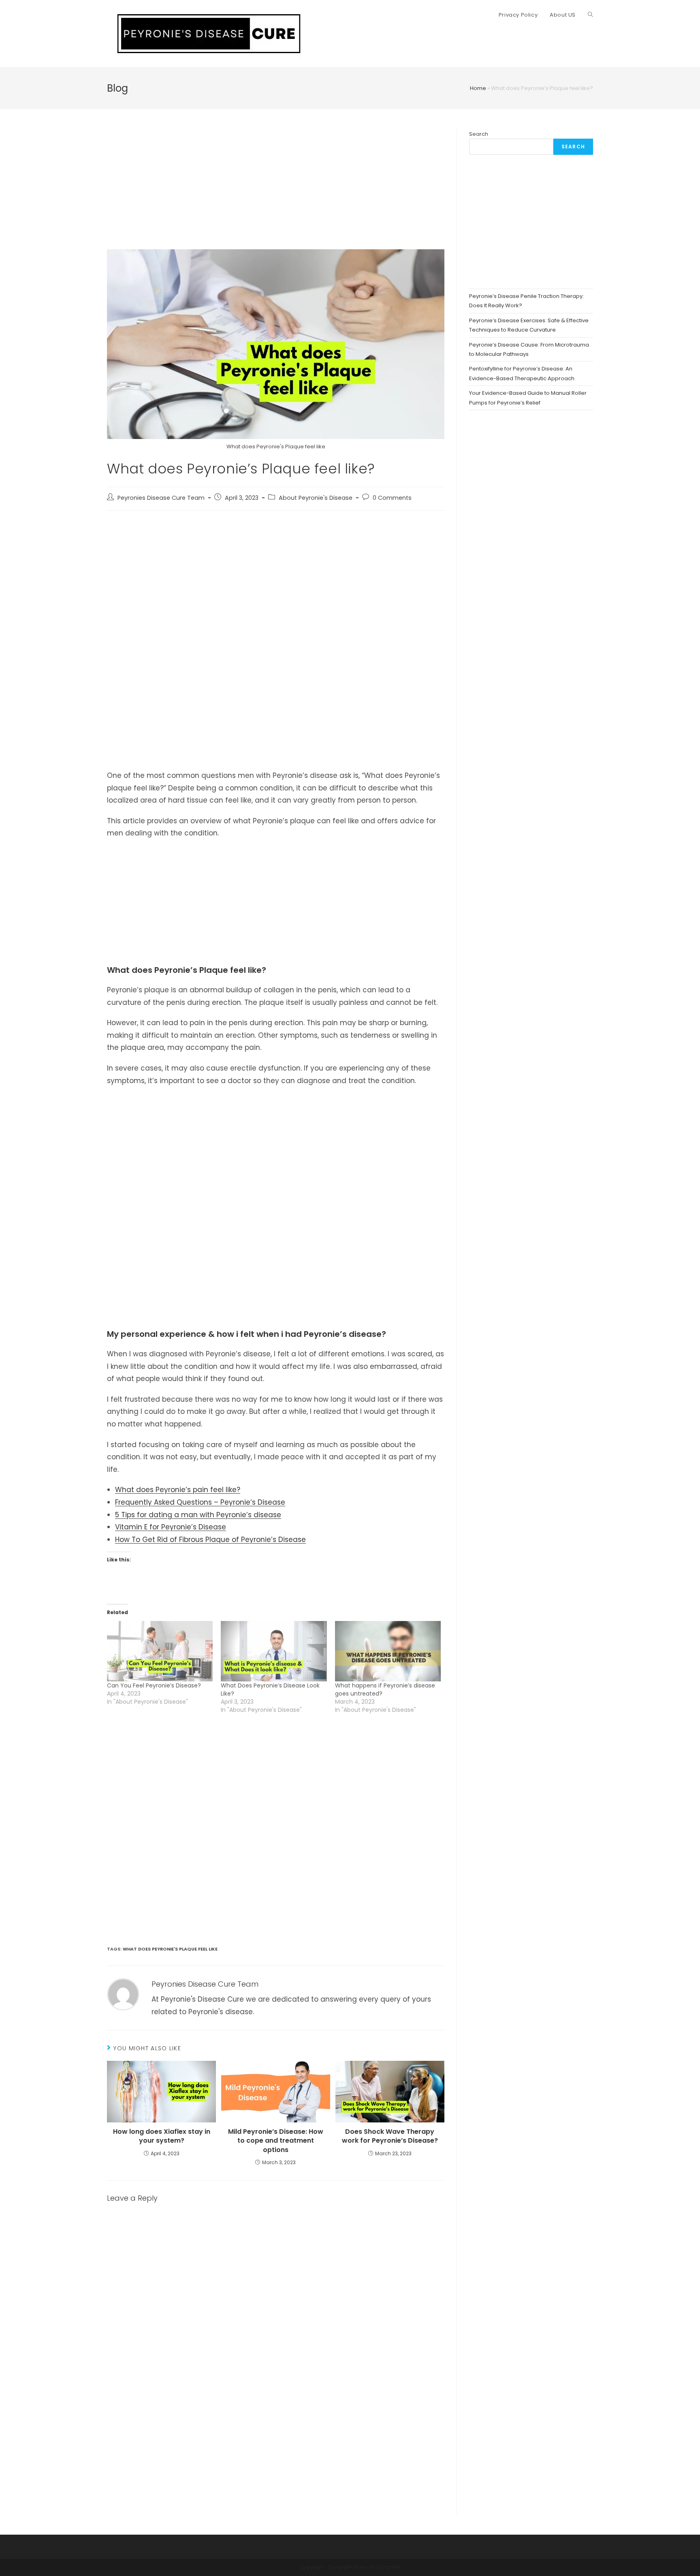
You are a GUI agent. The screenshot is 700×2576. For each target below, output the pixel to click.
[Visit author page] (123, 1994)
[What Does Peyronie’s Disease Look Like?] (274, 1651)
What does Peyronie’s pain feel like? (178, 1490)
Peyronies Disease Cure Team (161, 498)
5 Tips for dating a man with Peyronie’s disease (198, 1515)
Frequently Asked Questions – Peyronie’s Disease (200, 1502)
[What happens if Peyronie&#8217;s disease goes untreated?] (388, 1651)
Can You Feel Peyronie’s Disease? (154, 1685)
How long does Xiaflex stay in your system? (162, 2136)
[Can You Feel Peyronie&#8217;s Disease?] (160, 1651)
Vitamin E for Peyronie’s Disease (171, 1527)
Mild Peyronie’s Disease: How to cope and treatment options (276, 2141)
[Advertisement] (276, 189)
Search (479, 134)
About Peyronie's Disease (316, 498)
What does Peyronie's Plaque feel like (170, 1949)
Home (478, 88)
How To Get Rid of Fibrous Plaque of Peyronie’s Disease (210, 1540)
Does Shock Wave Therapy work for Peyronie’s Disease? (390, 2136)
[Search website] (590, 15)
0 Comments (392, 498)
